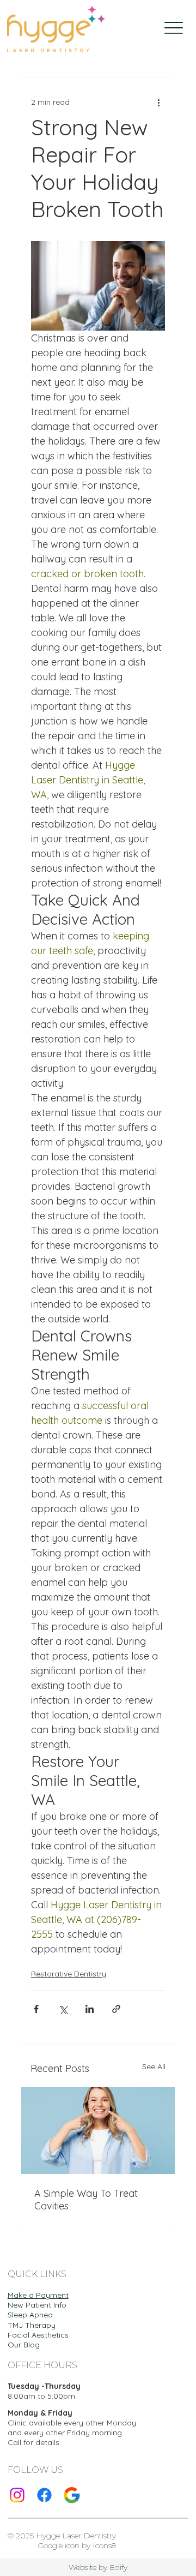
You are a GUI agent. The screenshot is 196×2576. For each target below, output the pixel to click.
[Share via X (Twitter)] (63, 2009)
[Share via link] (116, 2009)
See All (154, 2066)
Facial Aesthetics (38, 2335)
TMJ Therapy (32, 2325)
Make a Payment (38, 2295)
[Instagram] (17, 2495)
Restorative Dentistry (69, 1974)
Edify (118, 2567)
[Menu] (174, 28)
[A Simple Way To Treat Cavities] (98, 2131)
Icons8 (104, 2545)
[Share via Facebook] (36, 2009)
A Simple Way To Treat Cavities (86, 2200)
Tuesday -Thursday (44, 2386)
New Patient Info (37, 2305)
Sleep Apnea (30, 2315)
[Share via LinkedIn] (90, 2009)
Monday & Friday (40, 2413)
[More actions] (158, 102)
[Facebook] (44, 2495)
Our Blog (24, 2345)
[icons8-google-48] (72, 2495)
